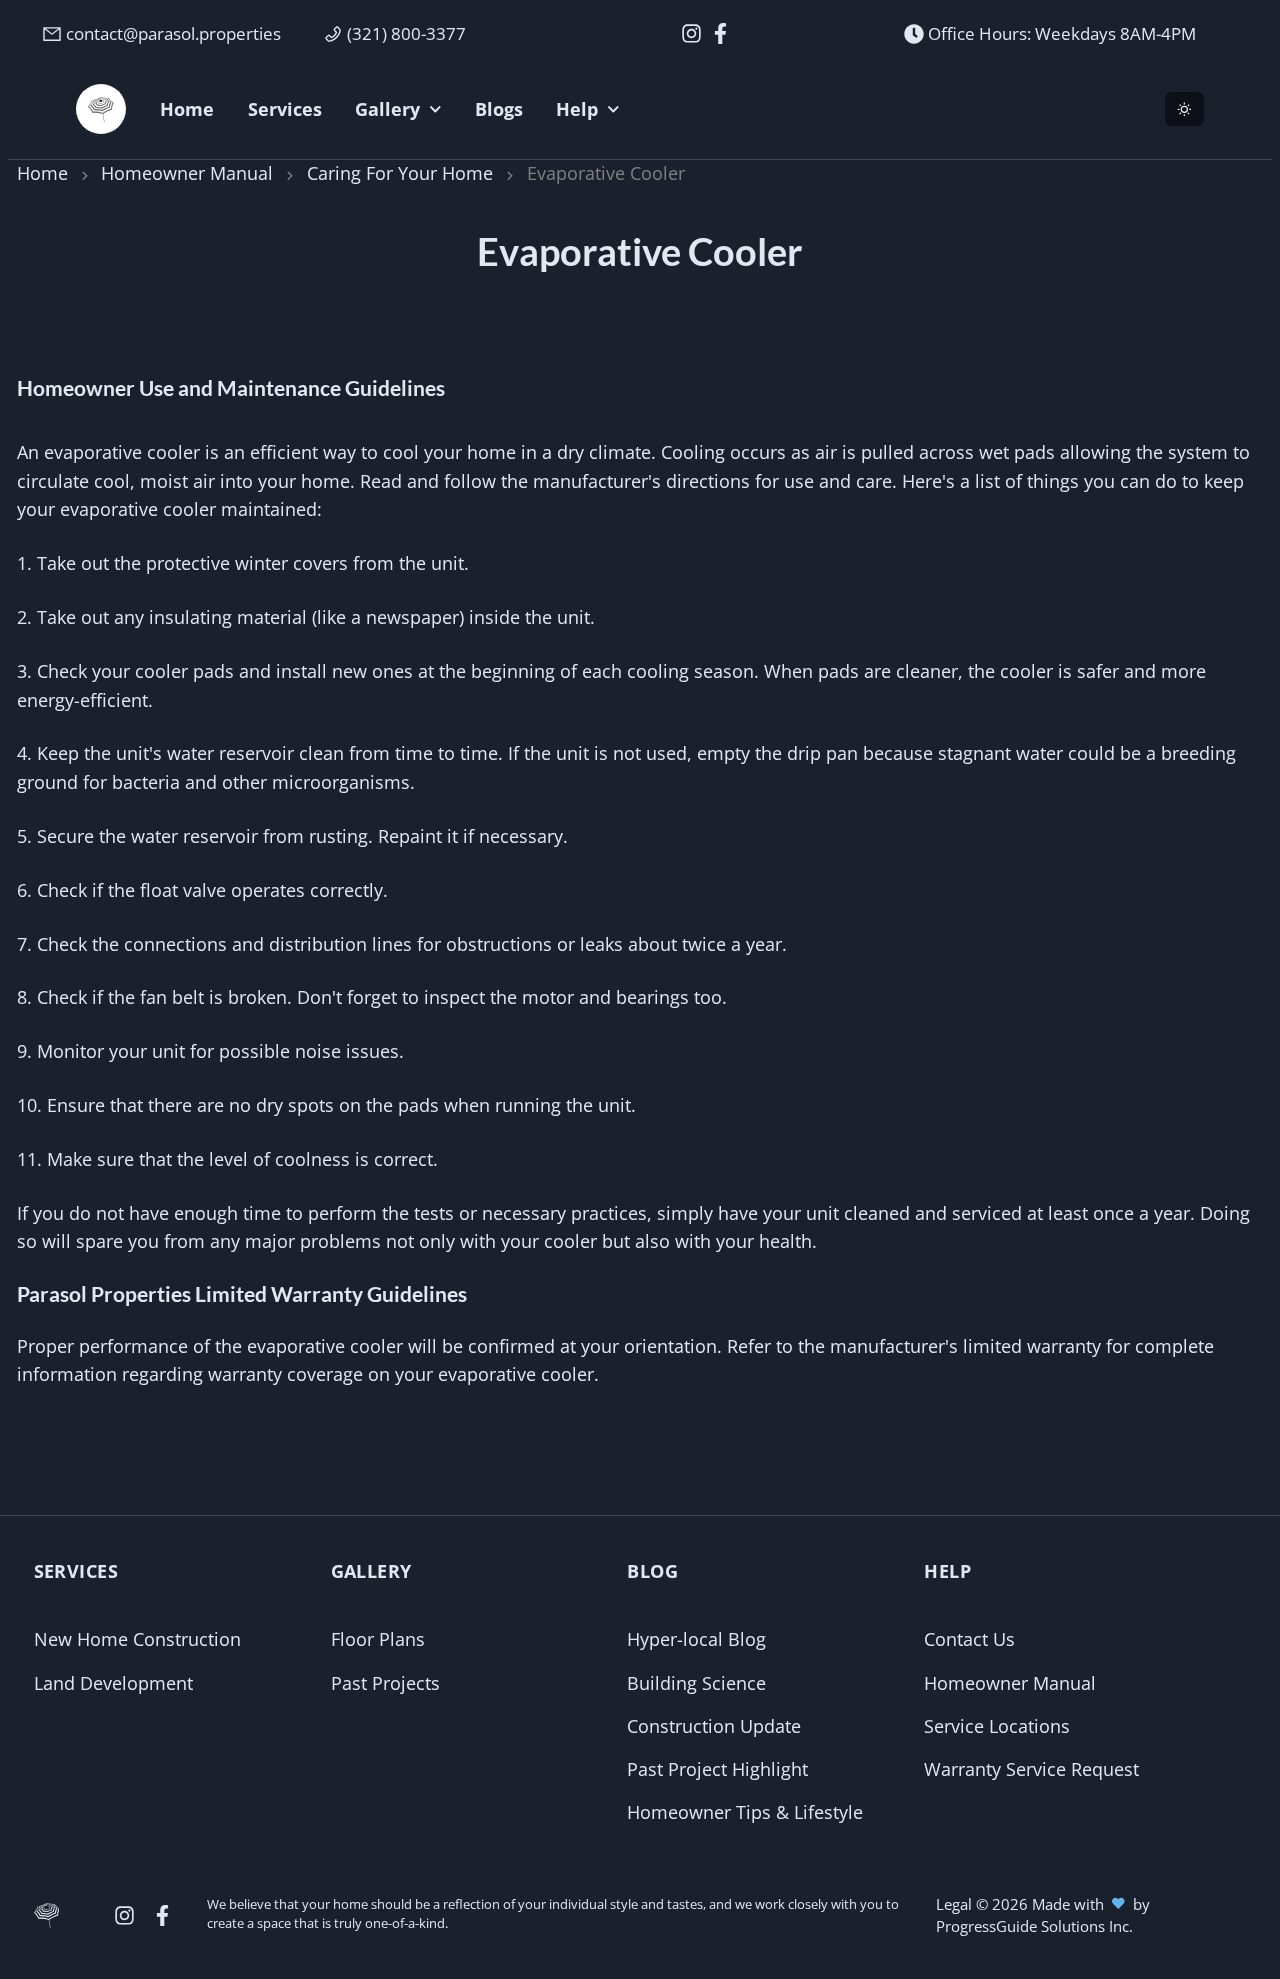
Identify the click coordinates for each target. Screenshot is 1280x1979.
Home (42, 173)
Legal (956, 1904)
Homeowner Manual (187, 173)
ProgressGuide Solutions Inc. (1034, 1926)
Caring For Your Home (400, 173)
